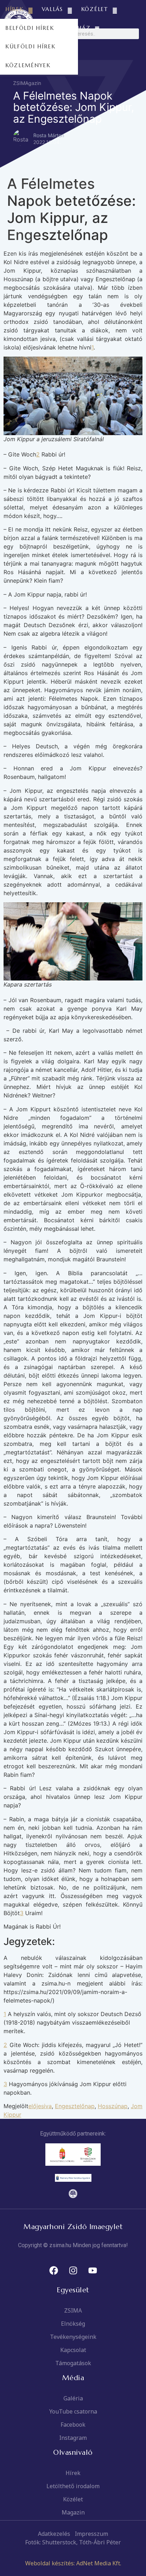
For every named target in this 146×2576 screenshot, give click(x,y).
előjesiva (40, 2106)
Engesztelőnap (75, 2106)
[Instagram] (73, 2271)
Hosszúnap (113, 2106)
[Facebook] (54, 2271)
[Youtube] (92, 2271)
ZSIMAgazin (27, 83)
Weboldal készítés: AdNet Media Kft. (73, 2563)
